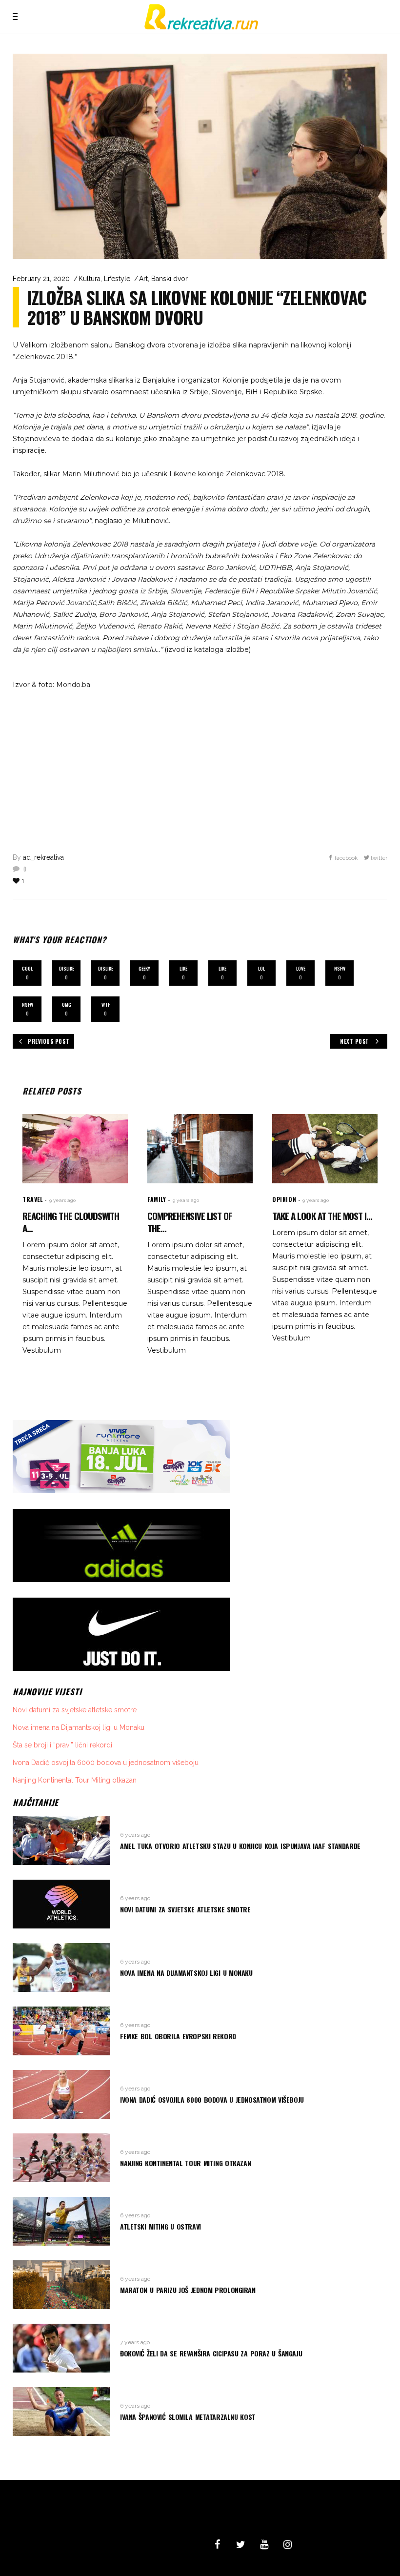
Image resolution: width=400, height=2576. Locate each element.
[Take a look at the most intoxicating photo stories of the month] (325, 1149)
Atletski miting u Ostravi (160, 2226)
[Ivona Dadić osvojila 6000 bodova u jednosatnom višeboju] (61, 2094)
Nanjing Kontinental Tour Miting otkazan (75, 1780)
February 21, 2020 (41, 279)
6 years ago (135, 1835)
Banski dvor (170, 279)
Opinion (284, 1199)
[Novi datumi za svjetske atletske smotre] (61, 1904)
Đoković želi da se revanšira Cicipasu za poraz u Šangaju (211, 2353)
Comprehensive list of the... (190, 1222)
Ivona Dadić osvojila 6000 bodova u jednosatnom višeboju (106, 1763)
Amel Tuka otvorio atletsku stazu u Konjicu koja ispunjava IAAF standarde (240, 1846)
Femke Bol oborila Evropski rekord (178, 2036)
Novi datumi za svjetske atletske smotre (75, 1710)
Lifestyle (117, 279)
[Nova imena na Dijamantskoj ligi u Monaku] (61, 1967)
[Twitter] (240, 2545)
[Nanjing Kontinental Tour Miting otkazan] (61, 2158)
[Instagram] (287, 2545)
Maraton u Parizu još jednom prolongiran (188, 2290)
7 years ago (135, 2342)
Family (157, 1199)
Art (143, 279)
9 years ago (62, 1200)
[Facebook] (217, 2545)
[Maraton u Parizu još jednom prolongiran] (61, 2285)
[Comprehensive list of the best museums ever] (200, 1149)
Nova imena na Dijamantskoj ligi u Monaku (79, 1727)
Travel (33, 1199)
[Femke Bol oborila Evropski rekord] (61, 2031)
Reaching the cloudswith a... (71, 1222)
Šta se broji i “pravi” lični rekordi (62, 1745)
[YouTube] (264, 2545)
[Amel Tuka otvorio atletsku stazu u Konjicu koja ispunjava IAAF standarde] (61, 1841)
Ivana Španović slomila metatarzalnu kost (188, 2417)
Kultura (90, 279)
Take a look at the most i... (322, 1216)
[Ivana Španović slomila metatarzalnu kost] (61, 2412)
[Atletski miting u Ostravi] (61, 2221)
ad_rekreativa (43, 857)
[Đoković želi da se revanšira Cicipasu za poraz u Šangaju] (61, 2348)
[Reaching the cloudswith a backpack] (75, 1149)
